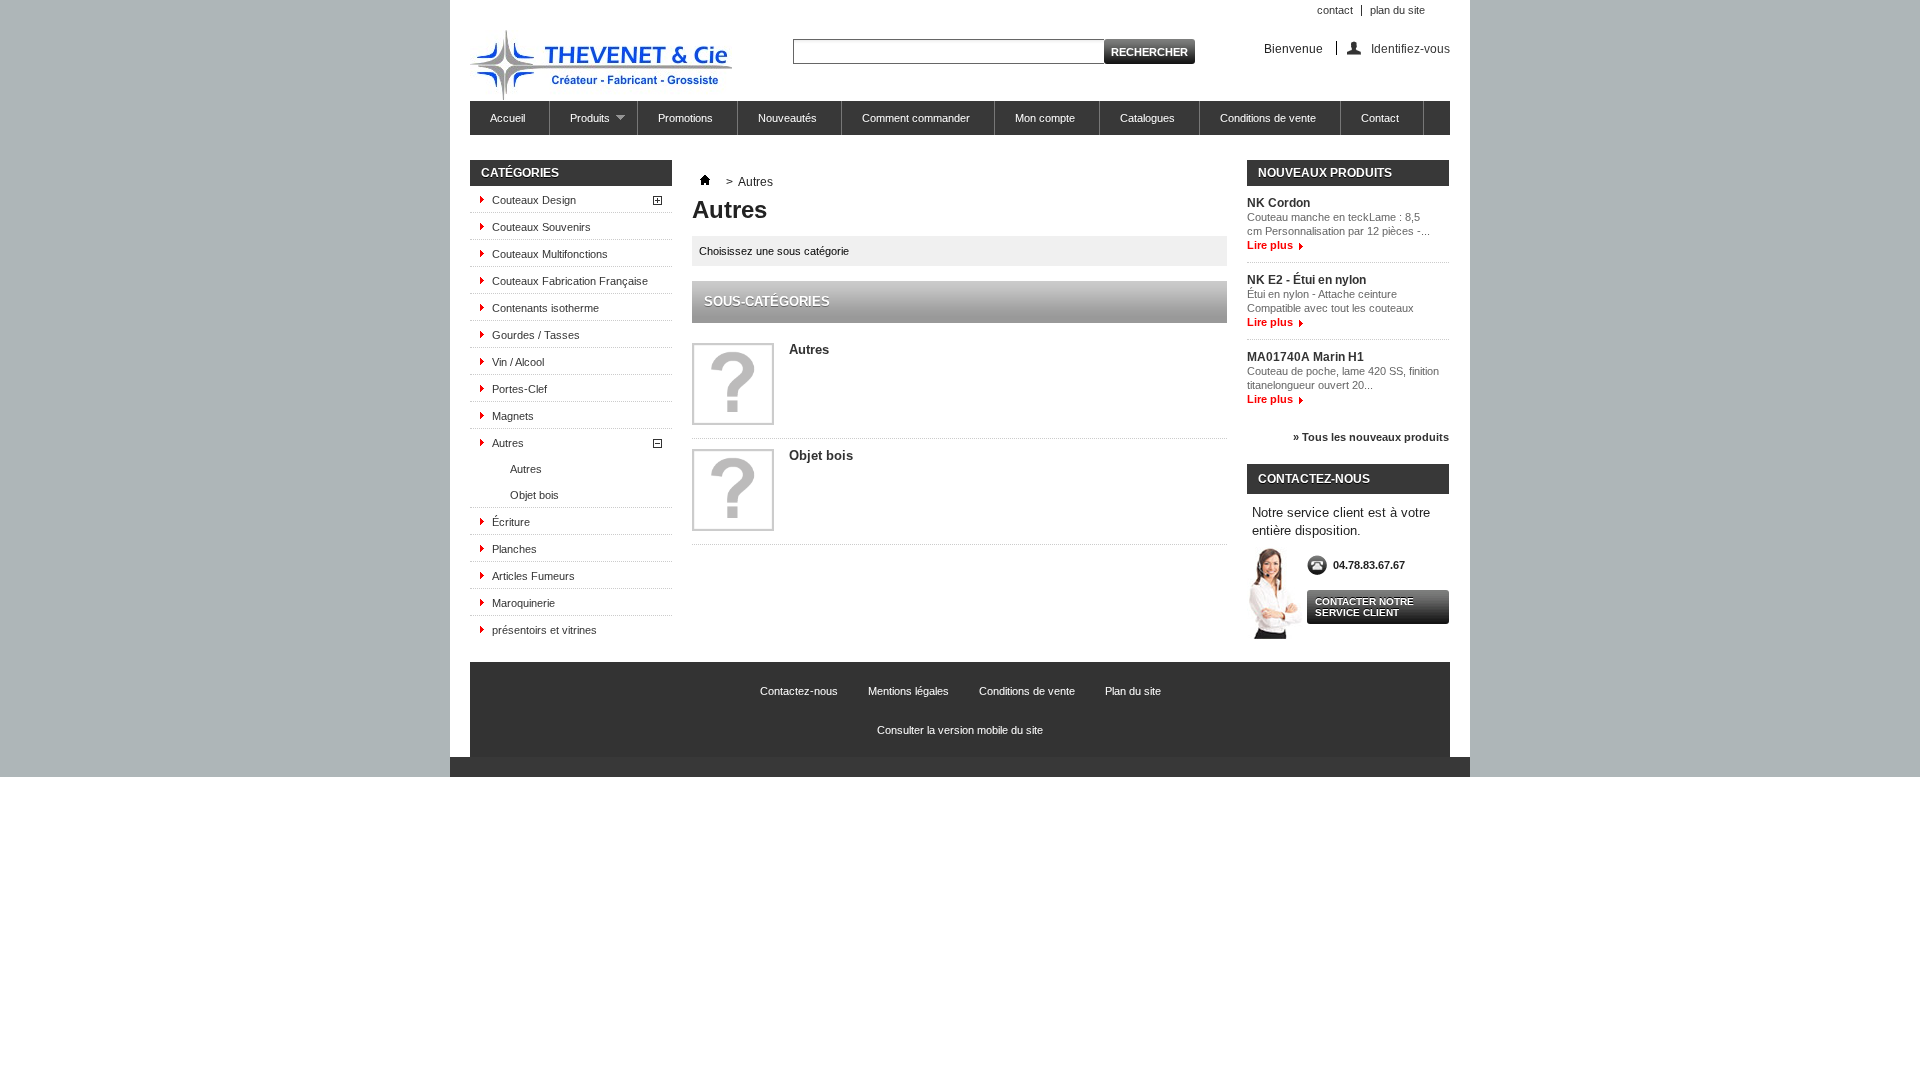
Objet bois (534, 495)
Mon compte (1045, 118)
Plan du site (1133, 691)
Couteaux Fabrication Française (570, 281)
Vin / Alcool (518, 362)
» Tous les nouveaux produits (1371, 437)
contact (1335, 10)
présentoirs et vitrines (544, 630)
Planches (514, 549)
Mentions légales (908, 691)
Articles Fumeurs (533, 576)
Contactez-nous (799, 691)
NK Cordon (1278, 203)
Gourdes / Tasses (536, 335)
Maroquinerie (523, 603)
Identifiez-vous (1410, 48)
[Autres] (733, 385)
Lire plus (1270, 245)
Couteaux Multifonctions (550, 254)
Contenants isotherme (545, 308)
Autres (508, 443)
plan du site (1397, 10)
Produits (580, 123)
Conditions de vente (1268, 118)
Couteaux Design (534, 200)
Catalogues (1147, 118)
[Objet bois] (733, 491)
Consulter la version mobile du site (960, 730)
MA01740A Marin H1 (1305, 357)
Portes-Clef (519, 389)
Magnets (513, 416)
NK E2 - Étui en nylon (1306, 280)
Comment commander (916, 118)
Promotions (685, 118)
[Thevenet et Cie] (601, 66)
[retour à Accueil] (705, 182)
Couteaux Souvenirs (541, 227)
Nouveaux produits (1325, 173)
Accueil (507, 118)
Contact (1380, 118)
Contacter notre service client (1364, 607)
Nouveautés (787, 118)
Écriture (511, 522)
